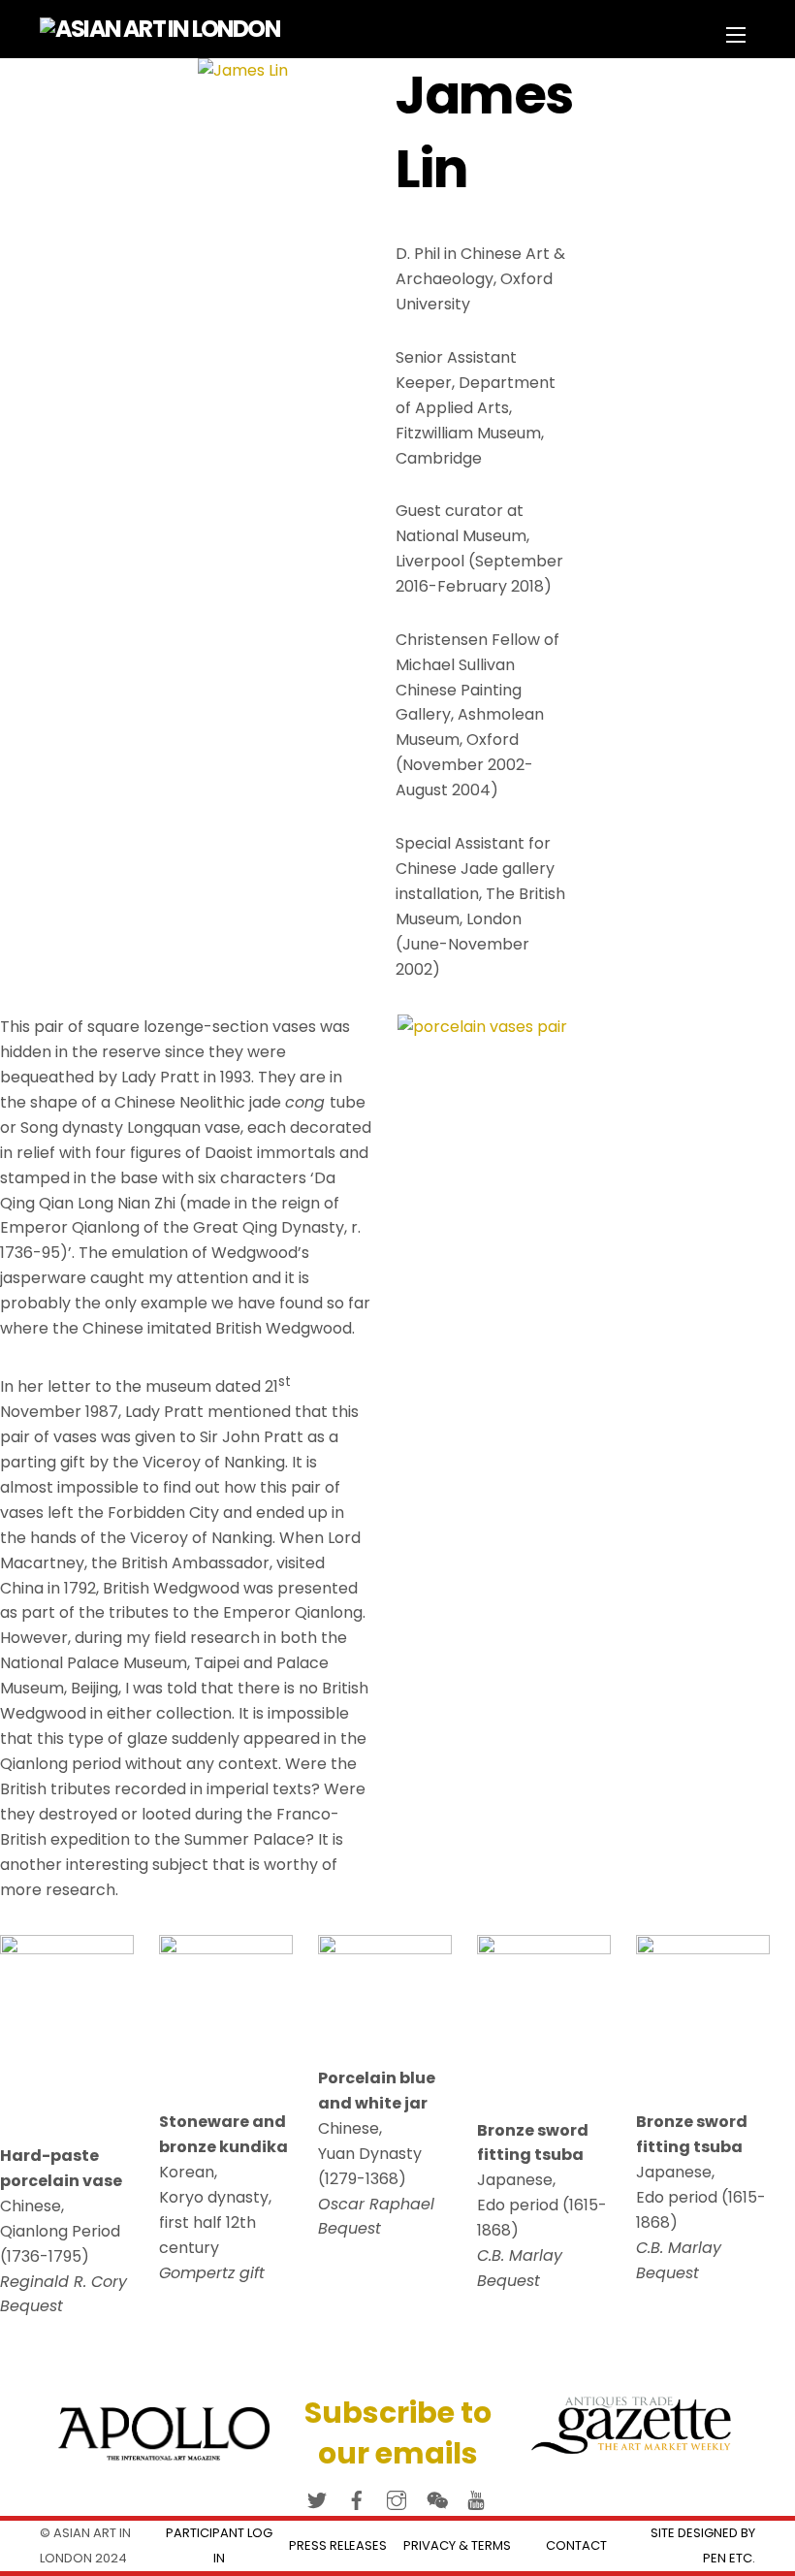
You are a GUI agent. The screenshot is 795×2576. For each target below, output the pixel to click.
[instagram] (397, 2498)
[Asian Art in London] (160, 29)
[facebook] (357, 2498)
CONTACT (576, 2545)
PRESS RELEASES (338, 2545)
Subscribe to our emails (398, 2433)
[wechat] (436, 2498)
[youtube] (476, 2498)
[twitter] (317, 2498)
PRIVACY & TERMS (457, 2545)
